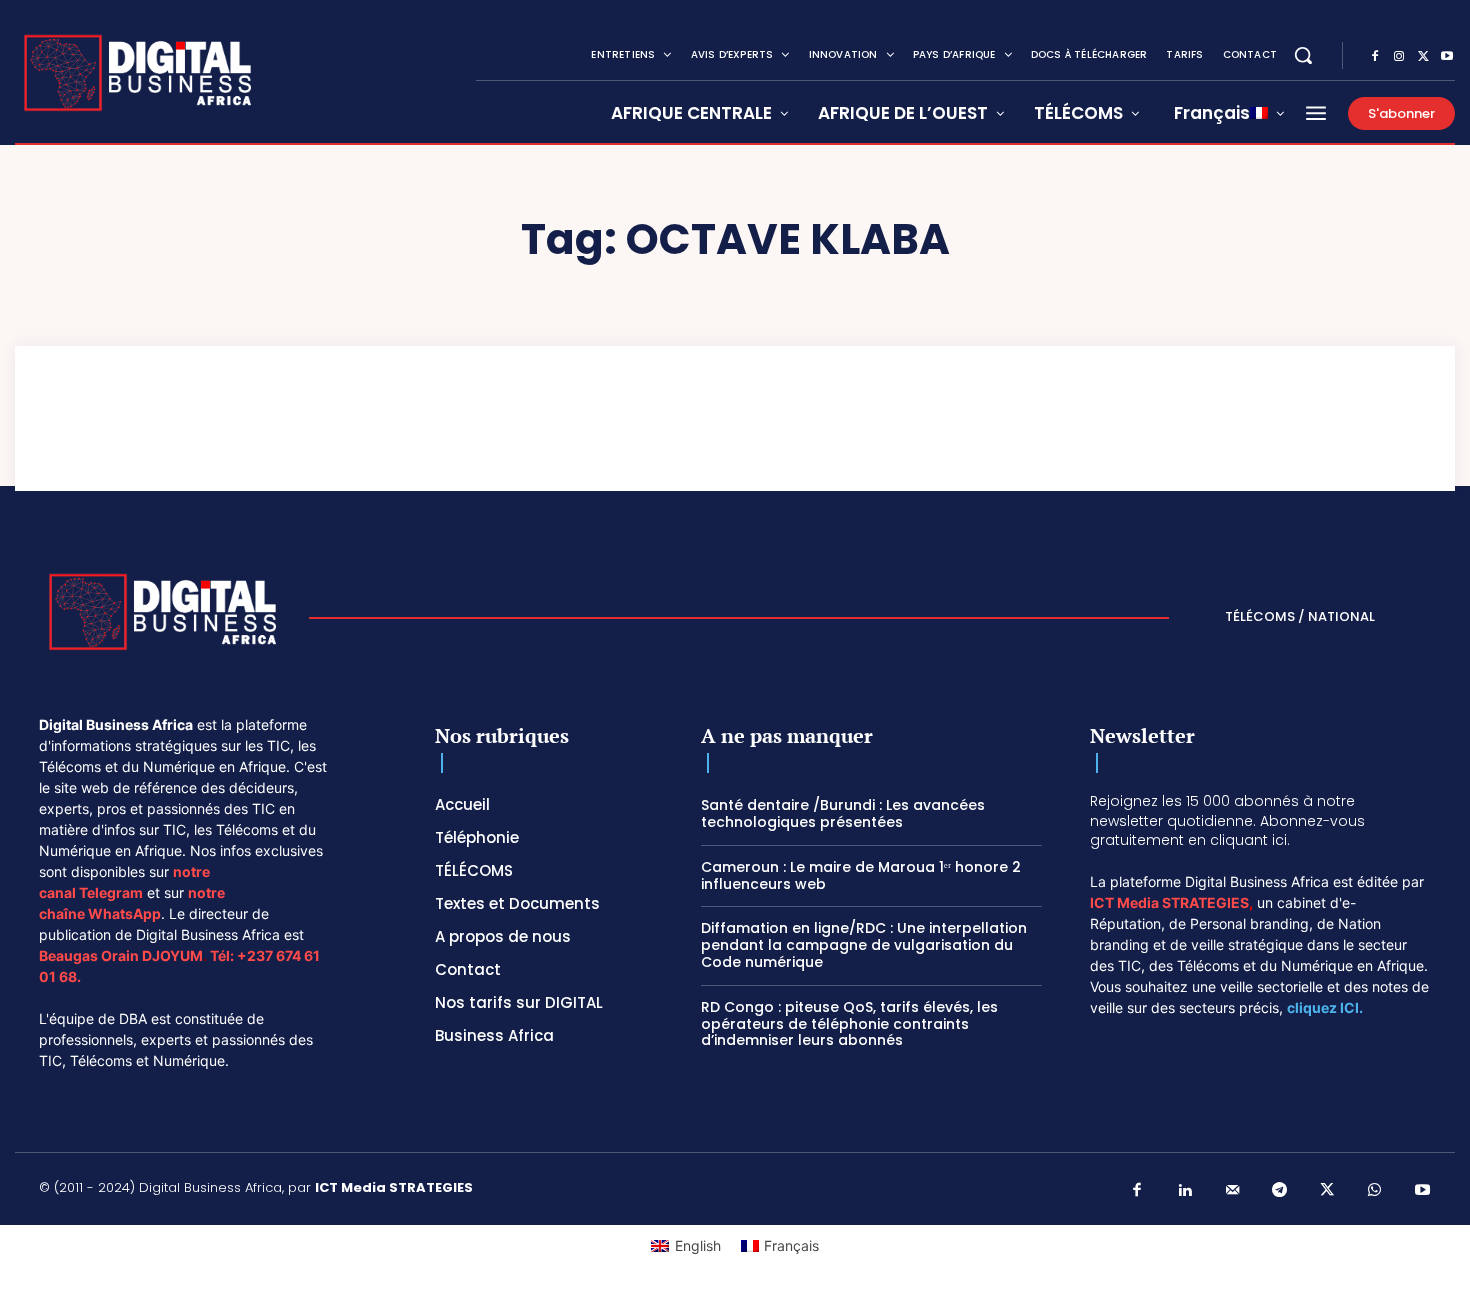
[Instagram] (1399, 57)
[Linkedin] (1185, 1191)
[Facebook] (1375, 57)
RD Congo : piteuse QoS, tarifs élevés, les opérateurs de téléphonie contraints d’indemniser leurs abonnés (849, 1024)
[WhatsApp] (1375, 1191)
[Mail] (1233, 1191)
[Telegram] (1280, 1191)
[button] (1303, 55)
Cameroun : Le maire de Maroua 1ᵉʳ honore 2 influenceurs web (861, 875)
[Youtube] (1447, 57)
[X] (1423, 57)
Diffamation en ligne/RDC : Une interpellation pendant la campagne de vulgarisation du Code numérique (864, 945)
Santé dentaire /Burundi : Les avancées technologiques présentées (843, 813)
